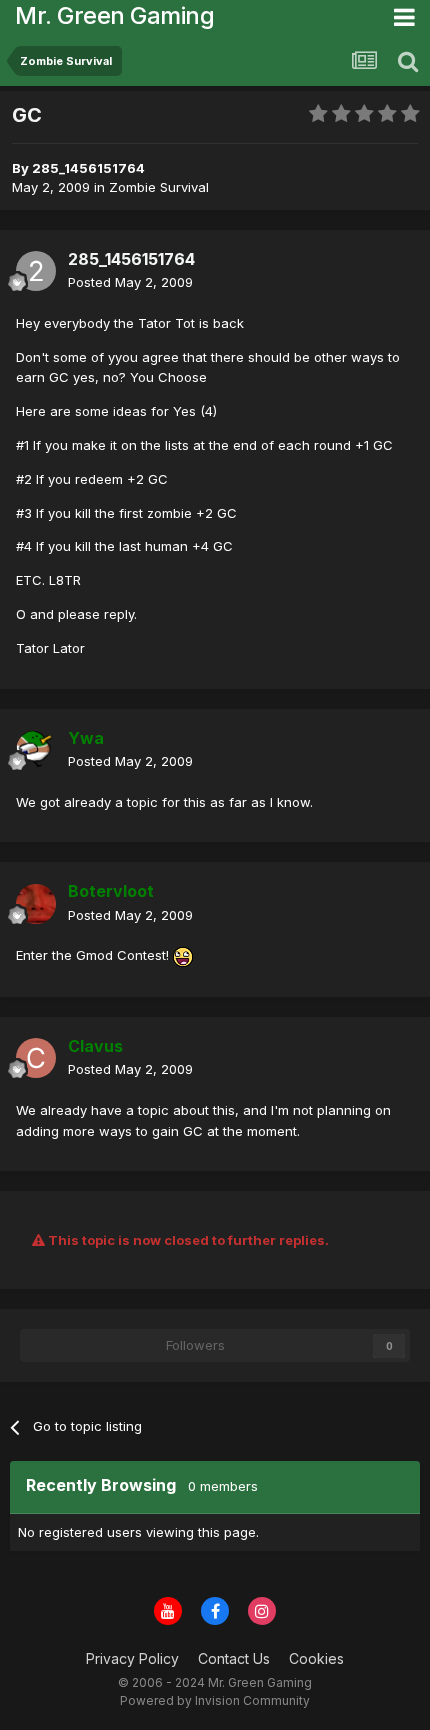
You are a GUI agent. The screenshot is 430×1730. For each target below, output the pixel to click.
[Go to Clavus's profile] (36, 1058)
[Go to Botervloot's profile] (36, 904)
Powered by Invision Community (215, 1700)
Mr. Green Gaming (114, 15)
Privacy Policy (132, 1658)
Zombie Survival (159, 187)
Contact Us (234, 1658)
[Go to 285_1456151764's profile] (36, 271)
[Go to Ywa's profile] (36, 750)
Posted (130, 282)
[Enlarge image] (183, 955)
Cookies (316, 1658)
